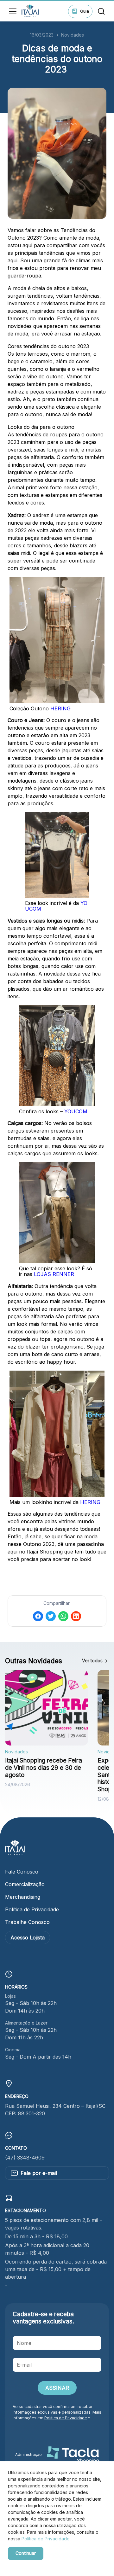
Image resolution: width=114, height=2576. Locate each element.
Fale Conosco (22, 1872)
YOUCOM (76, 1111)
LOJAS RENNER (54, 1274)
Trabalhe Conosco (27, 1922)
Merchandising (23, 1897)
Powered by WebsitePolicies (35, 2564)
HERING (60, 708)
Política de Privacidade (32, 1909)
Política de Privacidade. (46, 2539)
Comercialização (25, 1884)
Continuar (26, 2553)
